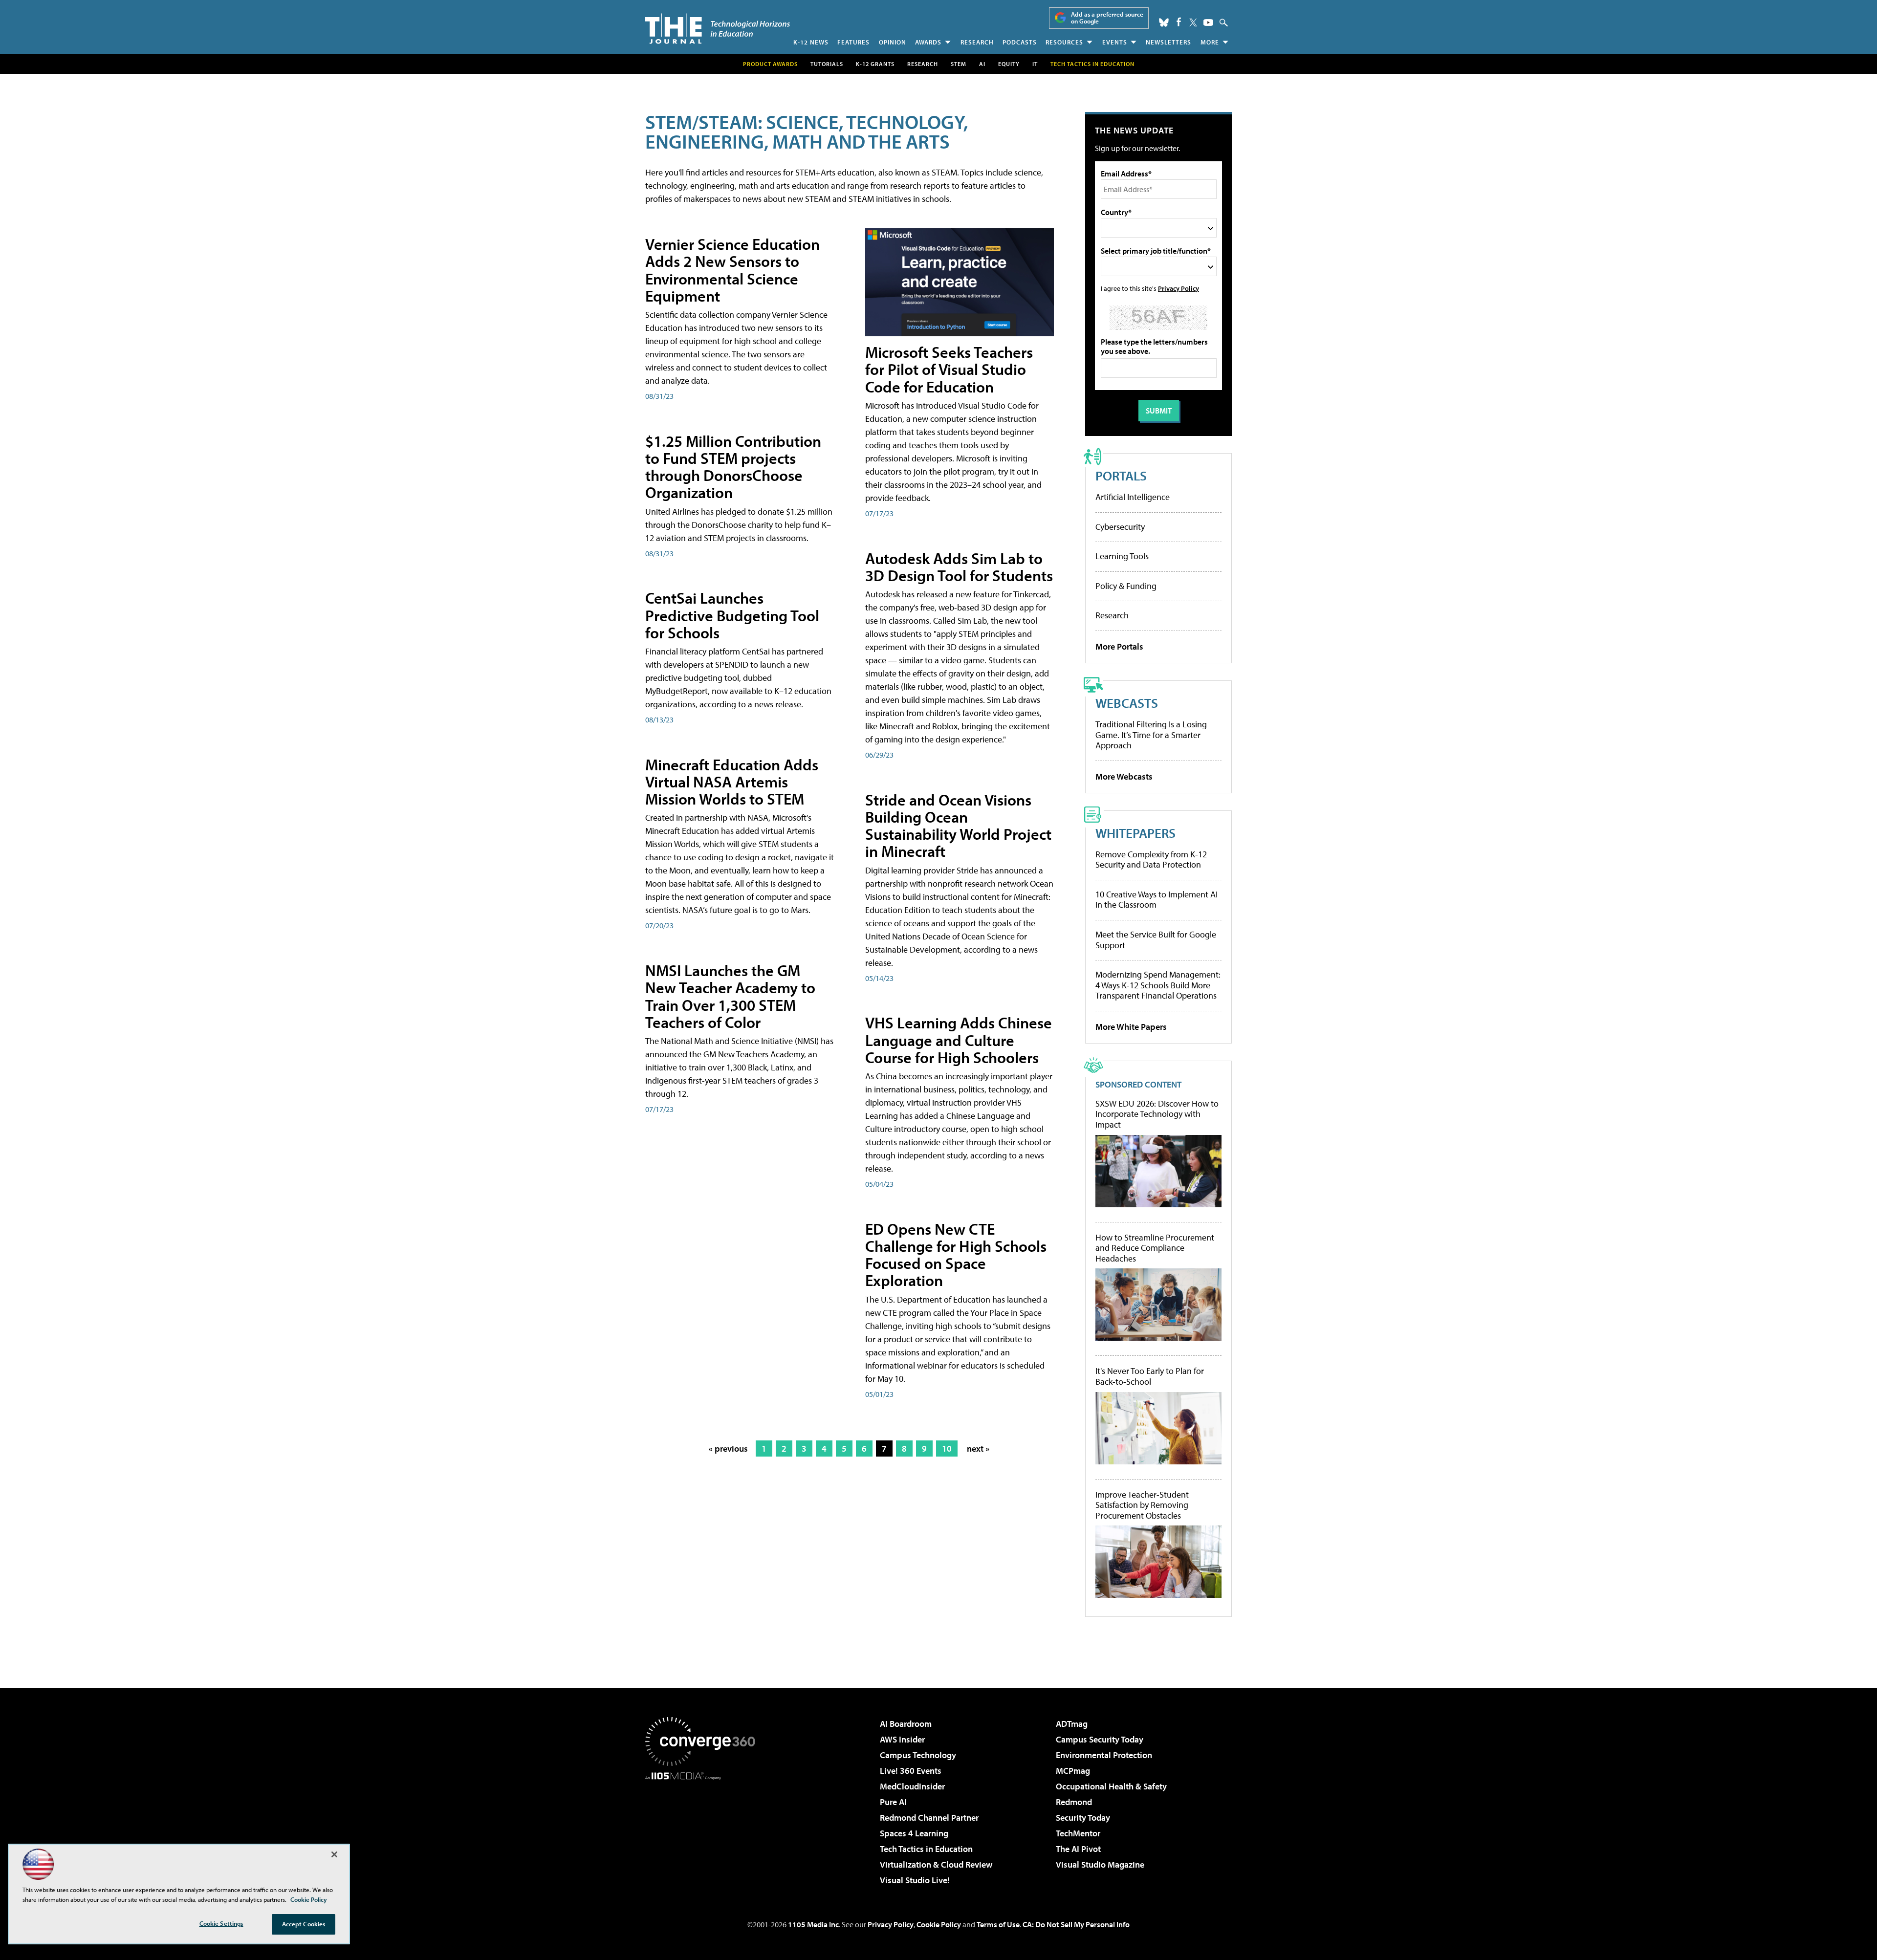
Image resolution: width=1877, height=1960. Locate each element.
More (1210, 42)
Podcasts (1020, 42)
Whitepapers (1135, 833)
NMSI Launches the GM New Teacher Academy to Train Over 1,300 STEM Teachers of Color (730, 996)
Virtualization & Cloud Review (936, 1864)
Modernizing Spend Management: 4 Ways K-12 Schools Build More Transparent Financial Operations (1158, 985)
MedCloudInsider (912, 1786)
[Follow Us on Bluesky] (1164, 22)
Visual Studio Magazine (1100, 1864)
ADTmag (1072, 1724)
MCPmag (1073, 1771)
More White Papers (1131, 1027)
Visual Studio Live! (915, 1880)
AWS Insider (902, 1739)
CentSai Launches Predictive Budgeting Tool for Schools (732, 615)
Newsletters (1168, 42)
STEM (959, 64)
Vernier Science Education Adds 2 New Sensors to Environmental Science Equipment (732, 270)
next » (978, 1448)
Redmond (1074, 1802)
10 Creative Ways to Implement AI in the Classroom (1157, 900)
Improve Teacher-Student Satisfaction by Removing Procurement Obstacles (1142, 1505)
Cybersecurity (1120, 527)
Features (853, 42)
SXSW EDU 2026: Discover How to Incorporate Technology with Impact (1157, 1114)
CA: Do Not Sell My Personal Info (1076, 1924)
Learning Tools (1122, 556)
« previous (728, 1448)
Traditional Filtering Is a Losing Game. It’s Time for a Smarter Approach (1151, 735)
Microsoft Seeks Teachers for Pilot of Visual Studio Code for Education (949, 369)
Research (977, 42)
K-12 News (811, 42)
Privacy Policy (1179, 288)
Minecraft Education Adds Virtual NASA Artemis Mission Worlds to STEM (732, 782)
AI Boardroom (906, 1724)
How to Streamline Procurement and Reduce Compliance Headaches (1155, 1248)
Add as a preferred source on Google (1107, 18)
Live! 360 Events (911, 1771)
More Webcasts (1124, 776)
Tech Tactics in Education (926, 1849)
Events (1115, 42)
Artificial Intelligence (1133, 497)
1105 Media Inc (813, 1924)
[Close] (334, 1854)
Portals (1121, 475)
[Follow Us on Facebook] (1179, 22)
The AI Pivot (1078, 1849)
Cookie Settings (221, 1923)
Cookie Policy (939, 1924)
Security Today (1083, 1818)
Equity (1009, 64)
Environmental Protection (1104, 1755)
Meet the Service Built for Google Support (1156, 940)
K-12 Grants (875, 64)
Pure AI (893, 1802)
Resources (1064, 42)
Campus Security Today (1100, 1739)
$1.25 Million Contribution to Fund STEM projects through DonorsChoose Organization (733, 467)
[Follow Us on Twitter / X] (1193, 22)
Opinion (893, 42)
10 (947, 1448)
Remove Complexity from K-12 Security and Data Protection (1151, 860)
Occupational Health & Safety (1111, 1786)
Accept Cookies (304, 1924)
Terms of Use (998, 1924)
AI (982, 64)
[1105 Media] (704, 1830)
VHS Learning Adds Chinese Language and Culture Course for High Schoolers (959, 1040)
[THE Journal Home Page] (718, 29)
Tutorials (827, 64)
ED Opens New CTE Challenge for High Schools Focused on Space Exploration (956, 1255)
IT (1035, 64)
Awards (928, 42)
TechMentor (1078, 1833)
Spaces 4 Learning (914, 1833)
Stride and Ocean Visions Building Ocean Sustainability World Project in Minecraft (958, 826)
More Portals (1119, 646)
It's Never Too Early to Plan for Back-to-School (1150, 1376)
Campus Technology (918, 1755)
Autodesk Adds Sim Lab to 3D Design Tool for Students (959, 567)
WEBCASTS (1127, 703)
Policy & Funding (1126, 586)
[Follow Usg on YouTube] (1208, 22)
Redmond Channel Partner (929, 1818)
